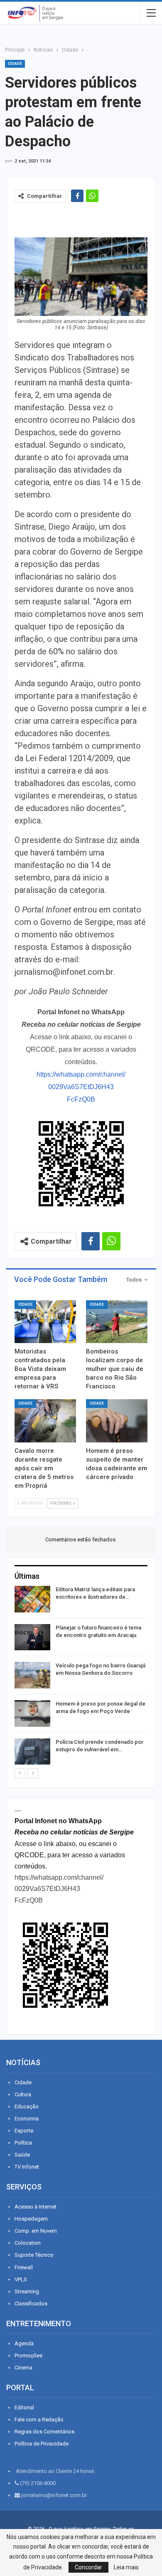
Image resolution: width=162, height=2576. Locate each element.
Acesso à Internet (36, 2207)
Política (23, 2143)
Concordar (88, 2567)
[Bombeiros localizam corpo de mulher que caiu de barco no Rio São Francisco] (117, 1322)
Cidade (15, 64)
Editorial (24, 2407)
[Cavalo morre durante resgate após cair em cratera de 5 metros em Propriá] (45, 1421)
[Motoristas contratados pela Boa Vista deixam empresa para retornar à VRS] (45, 1322)
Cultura (23, 2094)
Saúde (22, 2155)
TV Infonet (27, 2167)
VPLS (21, 2279)
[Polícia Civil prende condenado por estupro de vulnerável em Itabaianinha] (32, 1752)
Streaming (27, 2291)
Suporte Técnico (34, 2255)
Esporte (24, 2131)
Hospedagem (31, 2219)
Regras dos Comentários (44, 2432)
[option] (81, 1677)
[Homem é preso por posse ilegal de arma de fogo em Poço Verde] (32, 1713)
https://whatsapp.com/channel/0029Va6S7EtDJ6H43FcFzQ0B (81, 1087)
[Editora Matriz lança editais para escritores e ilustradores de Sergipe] (32, 1599)
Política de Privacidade (42, 2444)
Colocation (28, 2243)
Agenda (24, 2343)
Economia (27, 2119)
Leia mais (126, 2567)
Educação (27, 2106)
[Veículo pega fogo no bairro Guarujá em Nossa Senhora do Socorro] (32, 1675)
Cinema (23, 2368)
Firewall (24, 2267)
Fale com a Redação (39, 2419)
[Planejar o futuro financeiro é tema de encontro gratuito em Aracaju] (32, 1637)
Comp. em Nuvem (36, 2231)
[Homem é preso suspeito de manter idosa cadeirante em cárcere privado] (117, 1421)
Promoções (28, 2355)
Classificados (31, 2304)
